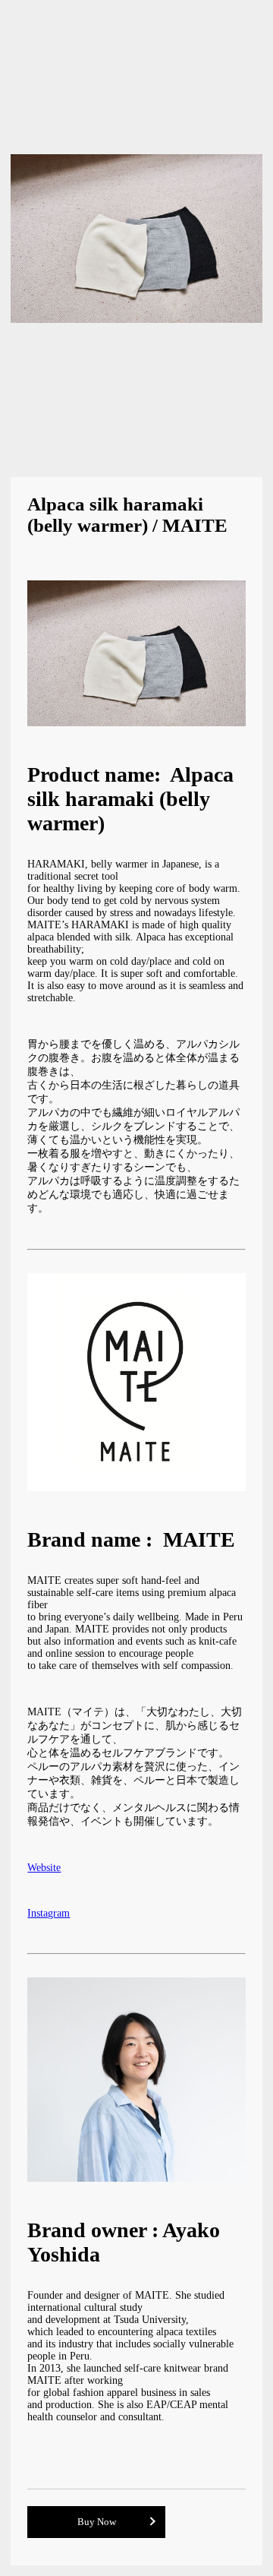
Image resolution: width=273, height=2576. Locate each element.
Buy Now (97, 2522)
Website (44, 1868)
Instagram (49, 1913)
